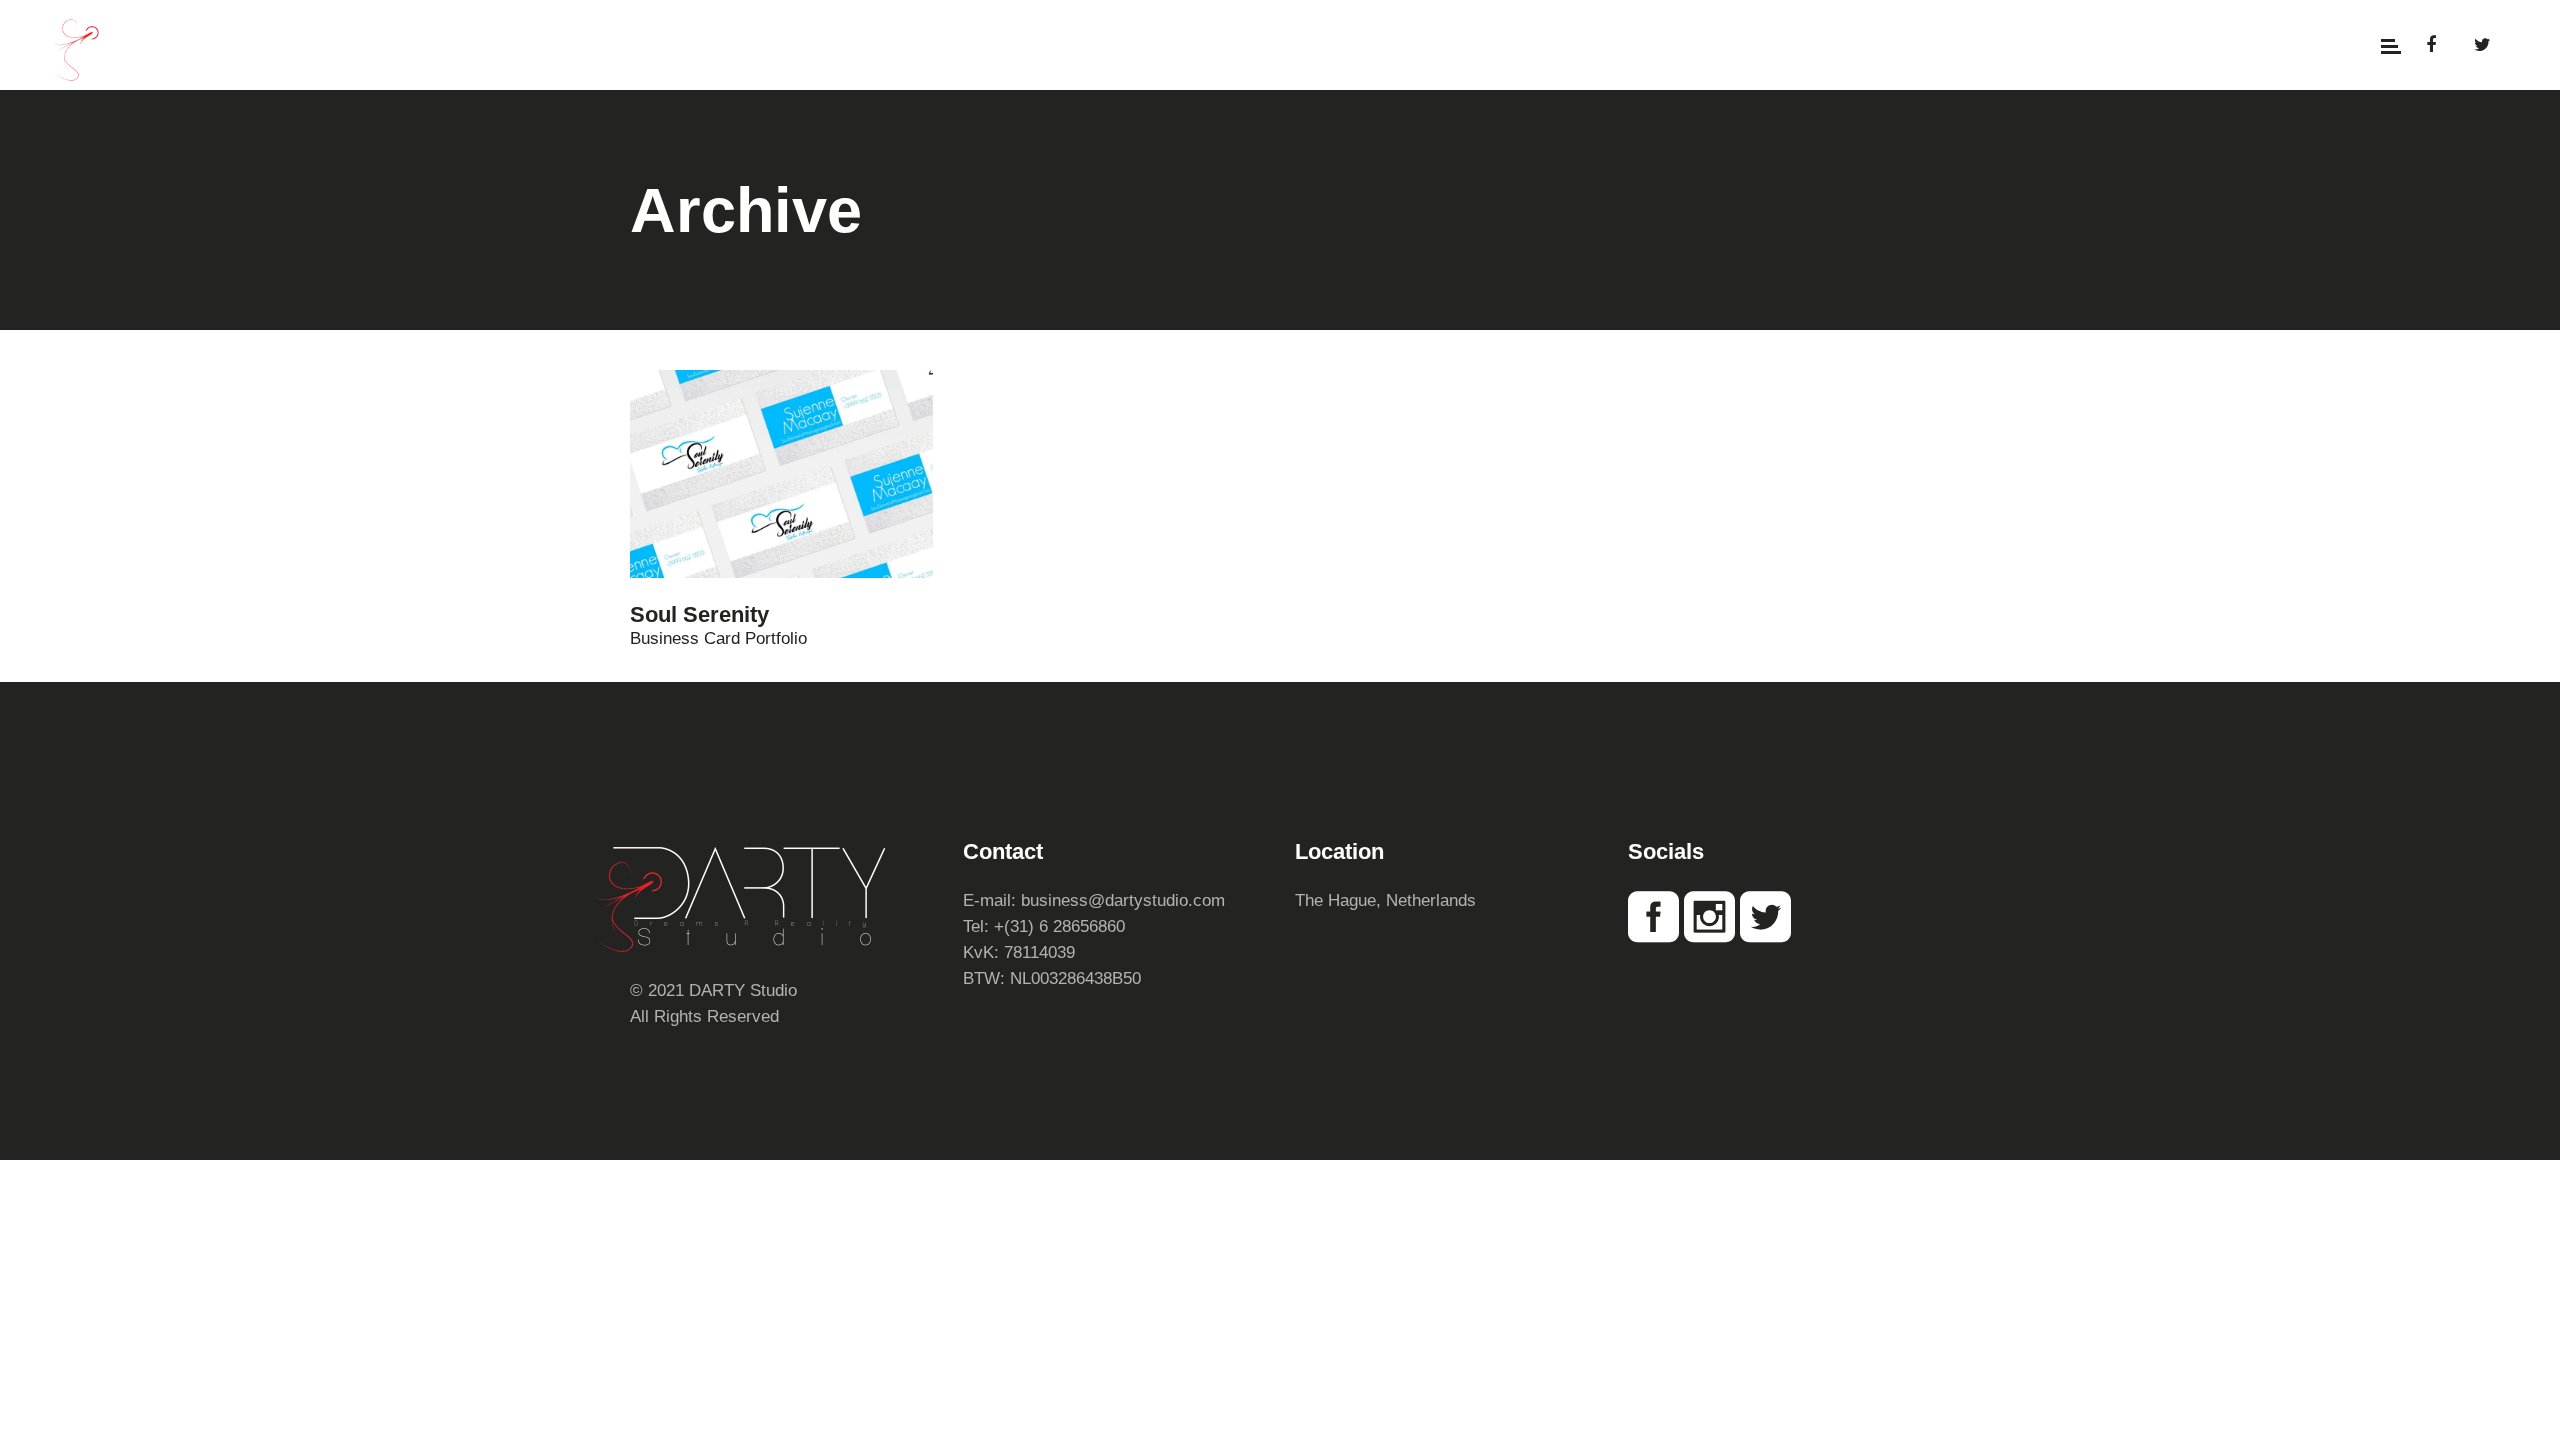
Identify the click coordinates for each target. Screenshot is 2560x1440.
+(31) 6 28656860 (1059, 926)
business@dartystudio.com (1123, 900)
